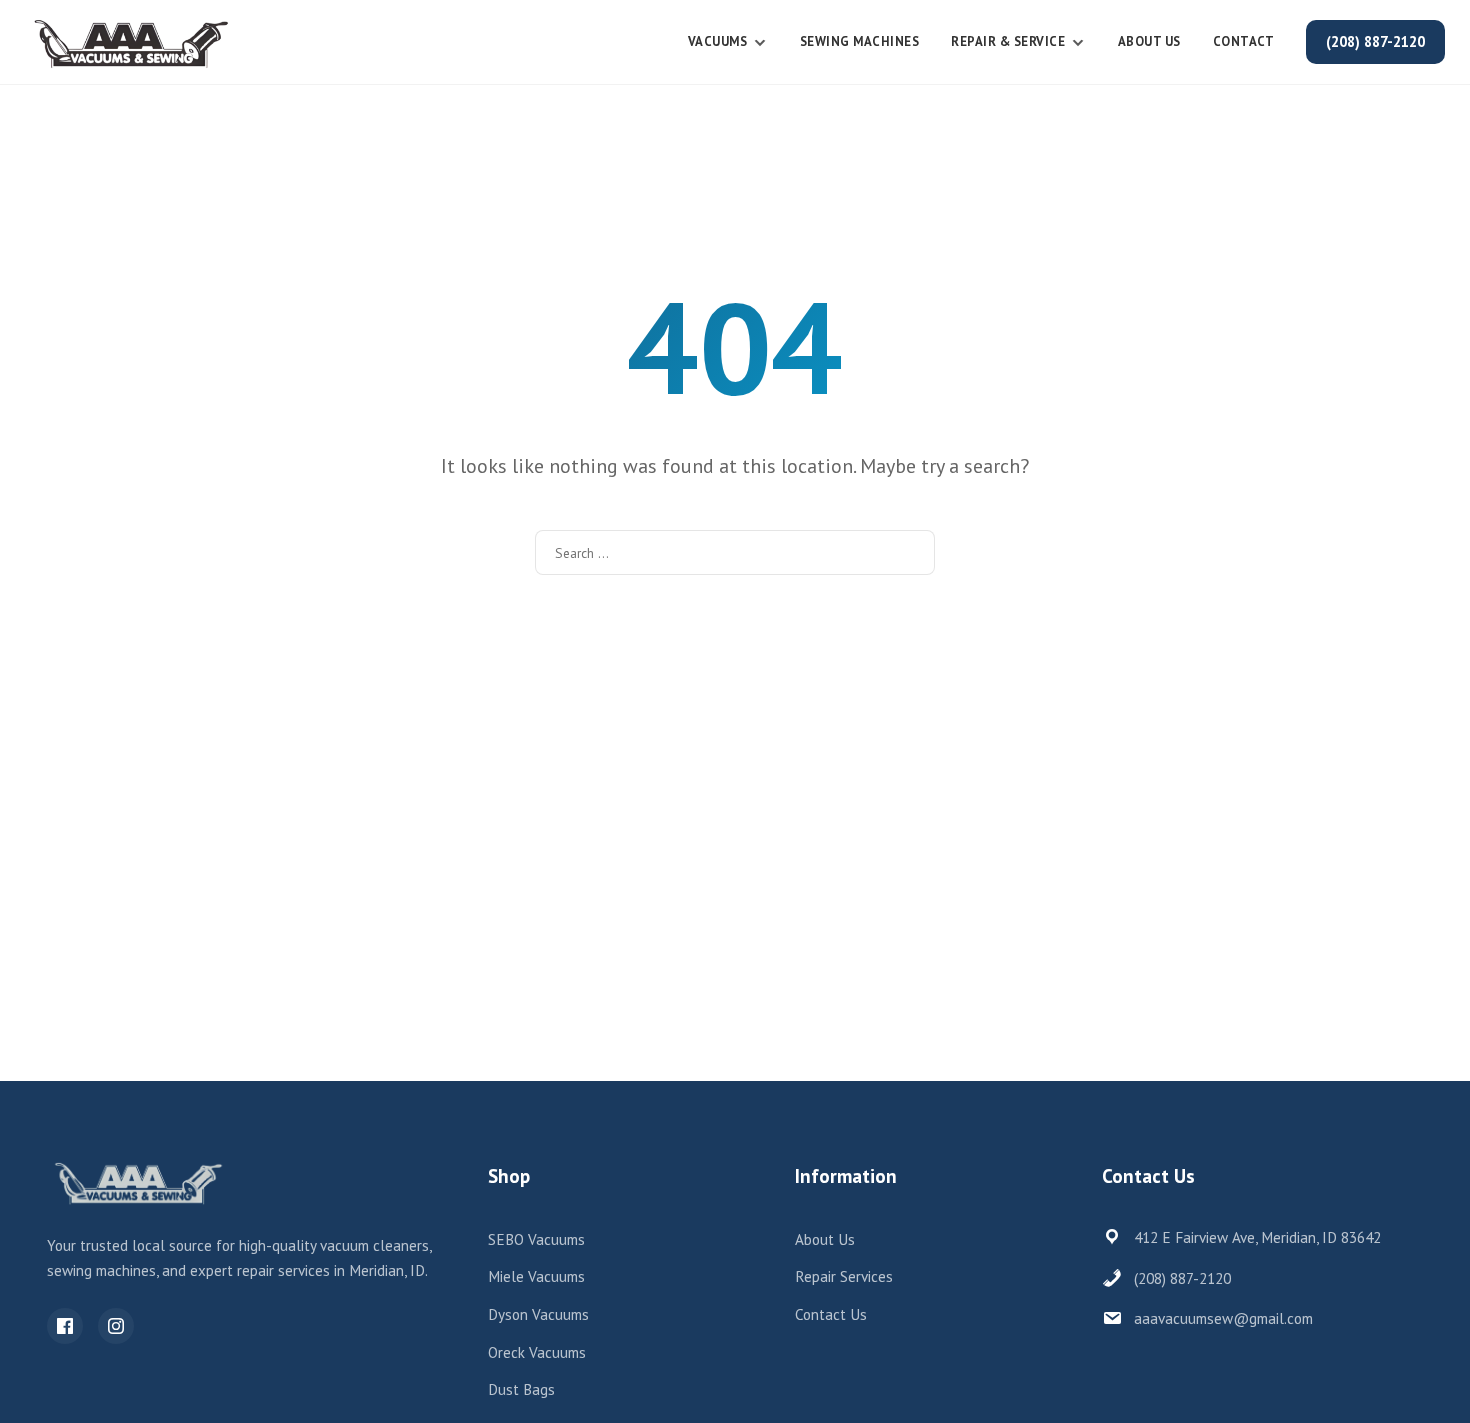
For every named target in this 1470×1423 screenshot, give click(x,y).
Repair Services (844, 1276)
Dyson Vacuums (538, 1314)
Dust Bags (521, 1389)
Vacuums (718, 41)
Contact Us (831, 1314)
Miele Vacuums (536, 1276)
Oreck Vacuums (537, 1352)
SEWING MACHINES (860, 41)
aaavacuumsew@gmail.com (1223, 1318)
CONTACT (1244, 41)
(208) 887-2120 (1375, 41)
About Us (1149, 41)
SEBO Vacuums (536, 1239)
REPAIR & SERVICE (1008, 41)
